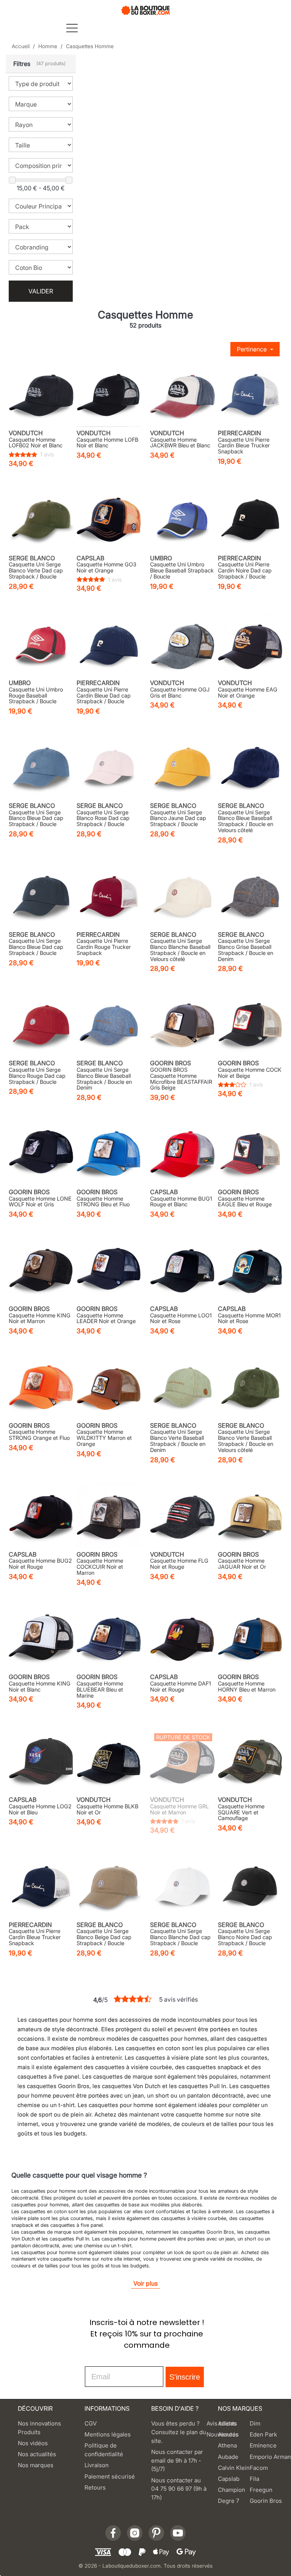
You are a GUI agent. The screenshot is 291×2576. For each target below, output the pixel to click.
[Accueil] (145, 10)
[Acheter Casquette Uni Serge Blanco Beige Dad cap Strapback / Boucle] (109, 1886)
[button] (41, 64)
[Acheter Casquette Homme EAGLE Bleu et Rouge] (250, 1153)
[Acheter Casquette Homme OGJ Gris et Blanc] (182, 645)
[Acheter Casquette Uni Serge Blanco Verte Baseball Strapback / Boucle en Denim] (182, 1387)
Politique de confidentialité (104, 2450)
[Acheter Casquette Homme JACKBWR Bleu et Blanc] (182, 395)
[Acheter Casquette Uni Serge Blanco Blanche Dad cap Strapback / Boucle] (182, 1886)
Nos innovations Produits (39, 2428)
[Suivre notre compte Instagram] (135, 2533)
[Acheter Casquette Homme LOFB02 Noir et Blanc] (41, 395)
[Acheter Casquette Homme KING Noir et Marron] (41, 1270)
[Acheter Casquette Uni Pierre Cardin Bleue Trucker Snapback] (250, 395)
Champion (232, 2490)
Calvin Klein (234, 2468)
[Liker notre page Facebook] (113, 2533)
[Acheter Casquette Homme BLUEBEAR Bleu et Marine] (109, 1639)
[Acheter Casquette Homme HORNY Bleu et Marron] (250, 1639)
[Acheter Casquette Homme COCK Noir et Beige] (250, 1025)
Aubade (228, 2457)
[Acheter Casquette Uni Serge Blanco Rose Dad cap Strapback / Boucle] (109, 767)
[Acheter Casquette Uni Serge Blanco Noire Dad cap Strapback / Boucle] (250, 1886)
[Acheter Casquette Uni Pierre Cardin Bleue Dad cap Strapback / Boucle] (109, 645)
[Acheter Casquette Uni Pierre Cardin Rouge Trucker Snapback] (109, 896)
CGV (91, 2423)
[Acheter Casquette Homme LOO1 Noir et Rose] (182, 1270)
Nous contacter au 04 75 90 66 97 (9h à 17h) (179, 2489)
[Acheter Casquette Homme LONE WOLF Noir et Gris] (41, 1153)
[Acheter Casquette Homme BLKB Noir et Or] (109, 1761)
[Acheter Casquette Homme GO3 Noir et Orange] (109, 520)
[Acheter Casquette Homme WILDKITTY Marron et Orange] (109, 1387)
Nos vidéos (33, 2443)
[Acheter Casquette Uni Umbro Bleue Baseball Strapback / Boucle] (182, 520)
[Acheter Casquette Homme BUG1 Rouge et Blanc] (182, 1153)
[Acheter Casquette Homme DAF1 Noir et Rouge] (182, 1639)
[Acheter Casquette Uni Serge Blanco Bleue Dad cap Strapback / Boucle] (41, 767)
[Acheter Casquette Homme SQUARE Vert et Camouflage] (250, 1761)
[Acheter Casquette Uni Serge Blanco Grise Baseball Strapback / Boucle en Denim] (250, 896)
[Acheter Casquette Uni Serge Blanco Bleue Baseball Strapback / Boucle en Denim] (109, 1025)
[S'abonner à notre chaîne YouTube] (178, 2533)
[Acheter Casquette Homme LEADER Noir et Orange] (109, 1270)
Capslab (229, 2479)
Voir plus (145, 2283)
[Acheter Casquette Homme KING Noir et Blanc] (41, 1639)
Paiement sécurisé (110, 2476)
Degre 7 (228, 2501)
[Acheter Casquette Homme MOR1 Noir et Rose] (250, 1270)
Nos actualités (37, 2454)
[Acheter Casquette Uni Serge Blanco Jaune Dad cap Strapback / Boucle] (182, 767)
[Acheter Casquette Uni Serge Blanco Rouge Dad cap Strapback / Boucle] (41, 1025)
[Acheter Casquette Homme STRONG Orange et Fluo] (41, 1387)
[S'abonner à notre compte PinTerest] (156, 2533)
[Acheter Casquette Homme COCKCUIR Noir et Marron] (109, 1516)
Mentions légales (108, 2434)
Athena (227, 2445)
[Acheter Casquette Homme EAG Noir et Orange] (250, 645)
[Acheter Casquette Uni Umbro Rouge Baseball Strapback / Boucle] (41, 645)
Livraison (97, 2465)
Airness (228, 2434)
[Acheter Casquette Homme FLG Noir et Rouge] (182, 1516)
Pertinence (253, 349)
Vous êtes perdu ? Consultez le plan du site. (179, 2432)
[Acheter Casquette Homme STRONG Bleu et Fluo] (109, 1153)
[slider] (12, 180)
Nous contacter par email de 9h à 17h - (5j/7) (177, 2461)
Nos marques (36, 2465)
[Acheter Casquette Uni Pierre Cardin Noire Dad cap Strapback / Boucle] (250, 520)
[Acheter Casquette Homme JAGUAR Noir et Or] (250, 1516)
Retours (95, 2487)
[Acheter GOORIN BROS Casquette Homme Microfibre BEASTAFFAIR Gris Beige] (182, 1025)
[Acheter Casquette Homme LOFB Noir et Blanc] (109, 395)
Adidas (227, 2423)
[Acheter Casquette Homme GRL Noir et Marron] (182, 1761)
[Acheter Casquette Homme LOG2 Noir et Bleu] (41, 1761)
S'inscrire (185, 2377)
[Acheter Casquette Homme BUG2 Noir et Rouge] (41, 1516)
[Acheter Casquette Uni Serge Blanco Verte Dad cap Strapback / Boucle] (41, 520)
